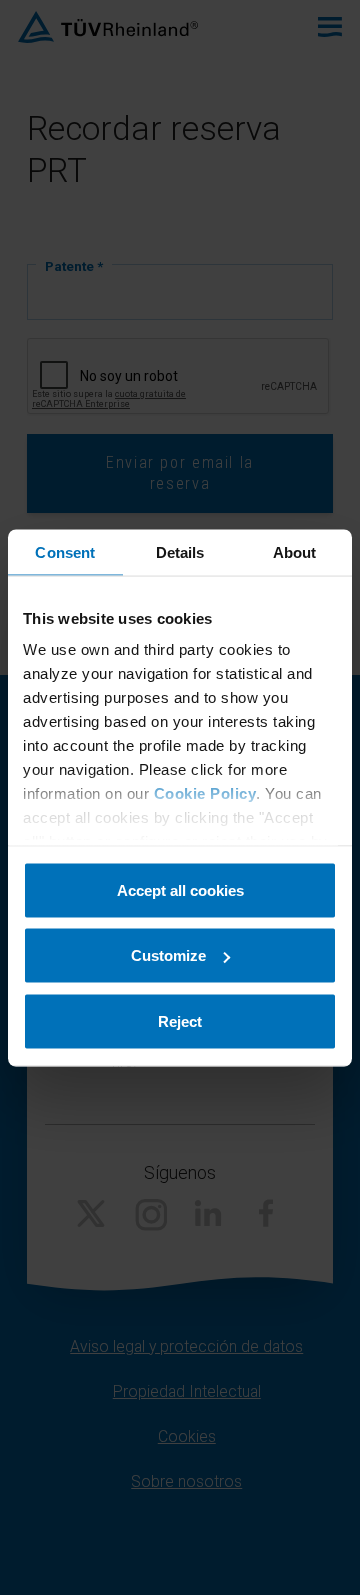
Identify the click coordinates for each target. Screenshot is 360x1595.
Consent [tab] (65, 551)
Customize (168, 955)
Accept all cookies (180, 889)
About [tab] (295, 551)
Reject (180, 1020)
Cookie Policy (205, 793)
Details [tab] (180, 551)
